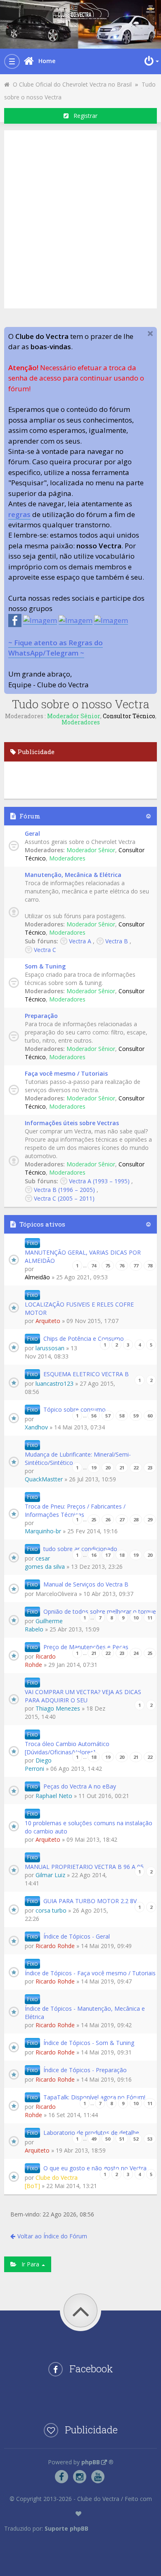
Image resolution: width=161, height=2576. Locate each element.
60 (150, 1416)
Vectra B (117, 941)
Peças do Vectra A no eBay (80, 1786)
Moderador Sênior (74, 716)
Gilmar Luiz (50, 1875)
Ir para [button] (29, 2264)
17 (108, 1555)
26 (108, 1520)
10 (136, 1618)
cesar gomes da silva (45, 1562)
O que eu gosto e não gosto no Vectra (95, 2168)
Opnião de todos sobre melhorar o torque (100, 1611)
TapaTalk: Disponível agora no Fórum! (94, 2097)
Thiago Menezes (58, 1708)
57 (108, 1416)
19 (94, 1468)
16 (94, 1555)
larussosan (50, 1348)
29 (150, 1520)
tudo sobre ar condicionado (80, 1549)
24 (136, 1653)
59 (136, 1416)
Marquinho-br (43, 1531)
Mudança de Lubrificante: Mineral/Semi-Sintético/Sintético (78, 1458)
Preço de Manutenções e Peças (86, 1647)
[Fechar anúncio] (150, 334)
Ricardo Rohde (40, 1661)
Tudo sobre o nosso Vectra (81, 704)
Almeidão (37, 1277)
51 (122, 2139)
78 (150, 1266)
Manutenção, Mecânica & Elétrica (73, 875)
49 (94, 2139)
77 (136, 1266)
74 (94, 1266)
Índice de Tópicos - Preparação (85, 2070)
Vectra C (45, 950)
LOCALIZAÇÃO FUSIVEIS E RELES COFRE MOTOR (79, 1308)
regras (19, 514)
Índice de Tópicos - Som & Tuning (89, 2043)
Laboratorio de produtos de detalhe (91, 2133)
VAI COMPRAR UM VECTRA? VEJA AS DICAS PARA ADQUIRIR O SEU (83, 1696)
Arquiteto (48, 1321)
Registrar (83, 116)
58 (122, 1416)
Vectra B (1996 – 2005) (64, 1190)
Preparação (41, 1016)
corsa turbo (51, 1910)
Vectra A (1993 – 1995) (99, 1181)
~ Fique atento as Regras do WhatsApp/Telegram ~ (56, 648)
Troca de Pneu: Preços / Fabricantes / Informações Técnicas (75, 1510)
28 (136, 1520)
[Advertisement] (80, 218)
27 (122, 1520)
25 (94, 1520)
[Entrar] (151, 61)
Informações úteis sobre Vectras (72, 1123)
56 (94, 1416)
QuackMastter (44, 1479)
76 (122, 1266)
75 (108, 1266)
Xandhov (36, 1427)
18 (122, 1555)
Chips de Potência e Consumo (84, 1339)
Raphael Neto (54, 1796)
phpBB (91, 2462)
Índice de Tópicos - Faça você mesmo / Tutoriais (90, 1973)
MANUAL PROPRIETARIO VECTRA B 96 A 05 (84, 1867)
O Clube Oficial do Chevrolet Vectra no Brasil (71, 84)
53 (150, 2139)
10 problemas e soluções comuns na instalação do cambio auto (89, 1827)
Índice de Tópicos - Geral (77, 1936)
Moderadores (81, 722)
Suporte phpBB (66, 2528)
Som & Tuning (45, 966)
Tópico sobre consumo (75, 1409)
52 (136, 2139)
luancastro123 (54, 1383)
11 (150, 1618)
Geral (32, 833)
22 (136, 1468)
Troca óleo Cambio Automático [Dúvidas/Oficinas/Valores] (67, 1748)
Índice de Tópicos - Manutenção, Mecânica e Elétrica (85, 2013)
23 (150, 1468)
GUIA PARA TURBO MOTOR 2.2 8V (90, 1901)
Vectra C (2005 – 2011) (64, 1198)
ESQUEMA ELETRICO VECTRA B (86, 1374)
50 (108, 2139)
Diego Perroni (38, 1764)
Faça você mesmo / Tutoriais (66, 1073)
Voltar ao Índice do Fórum (52, 2236)
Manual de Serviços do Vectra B (86, 1584)
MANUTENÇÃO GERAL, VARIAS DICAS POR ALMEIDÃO (83, 1256)
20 (108, 1468)
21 (122, 1468)
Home (47, 61)
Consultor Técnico (129, 716)
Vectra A (80, 941)
